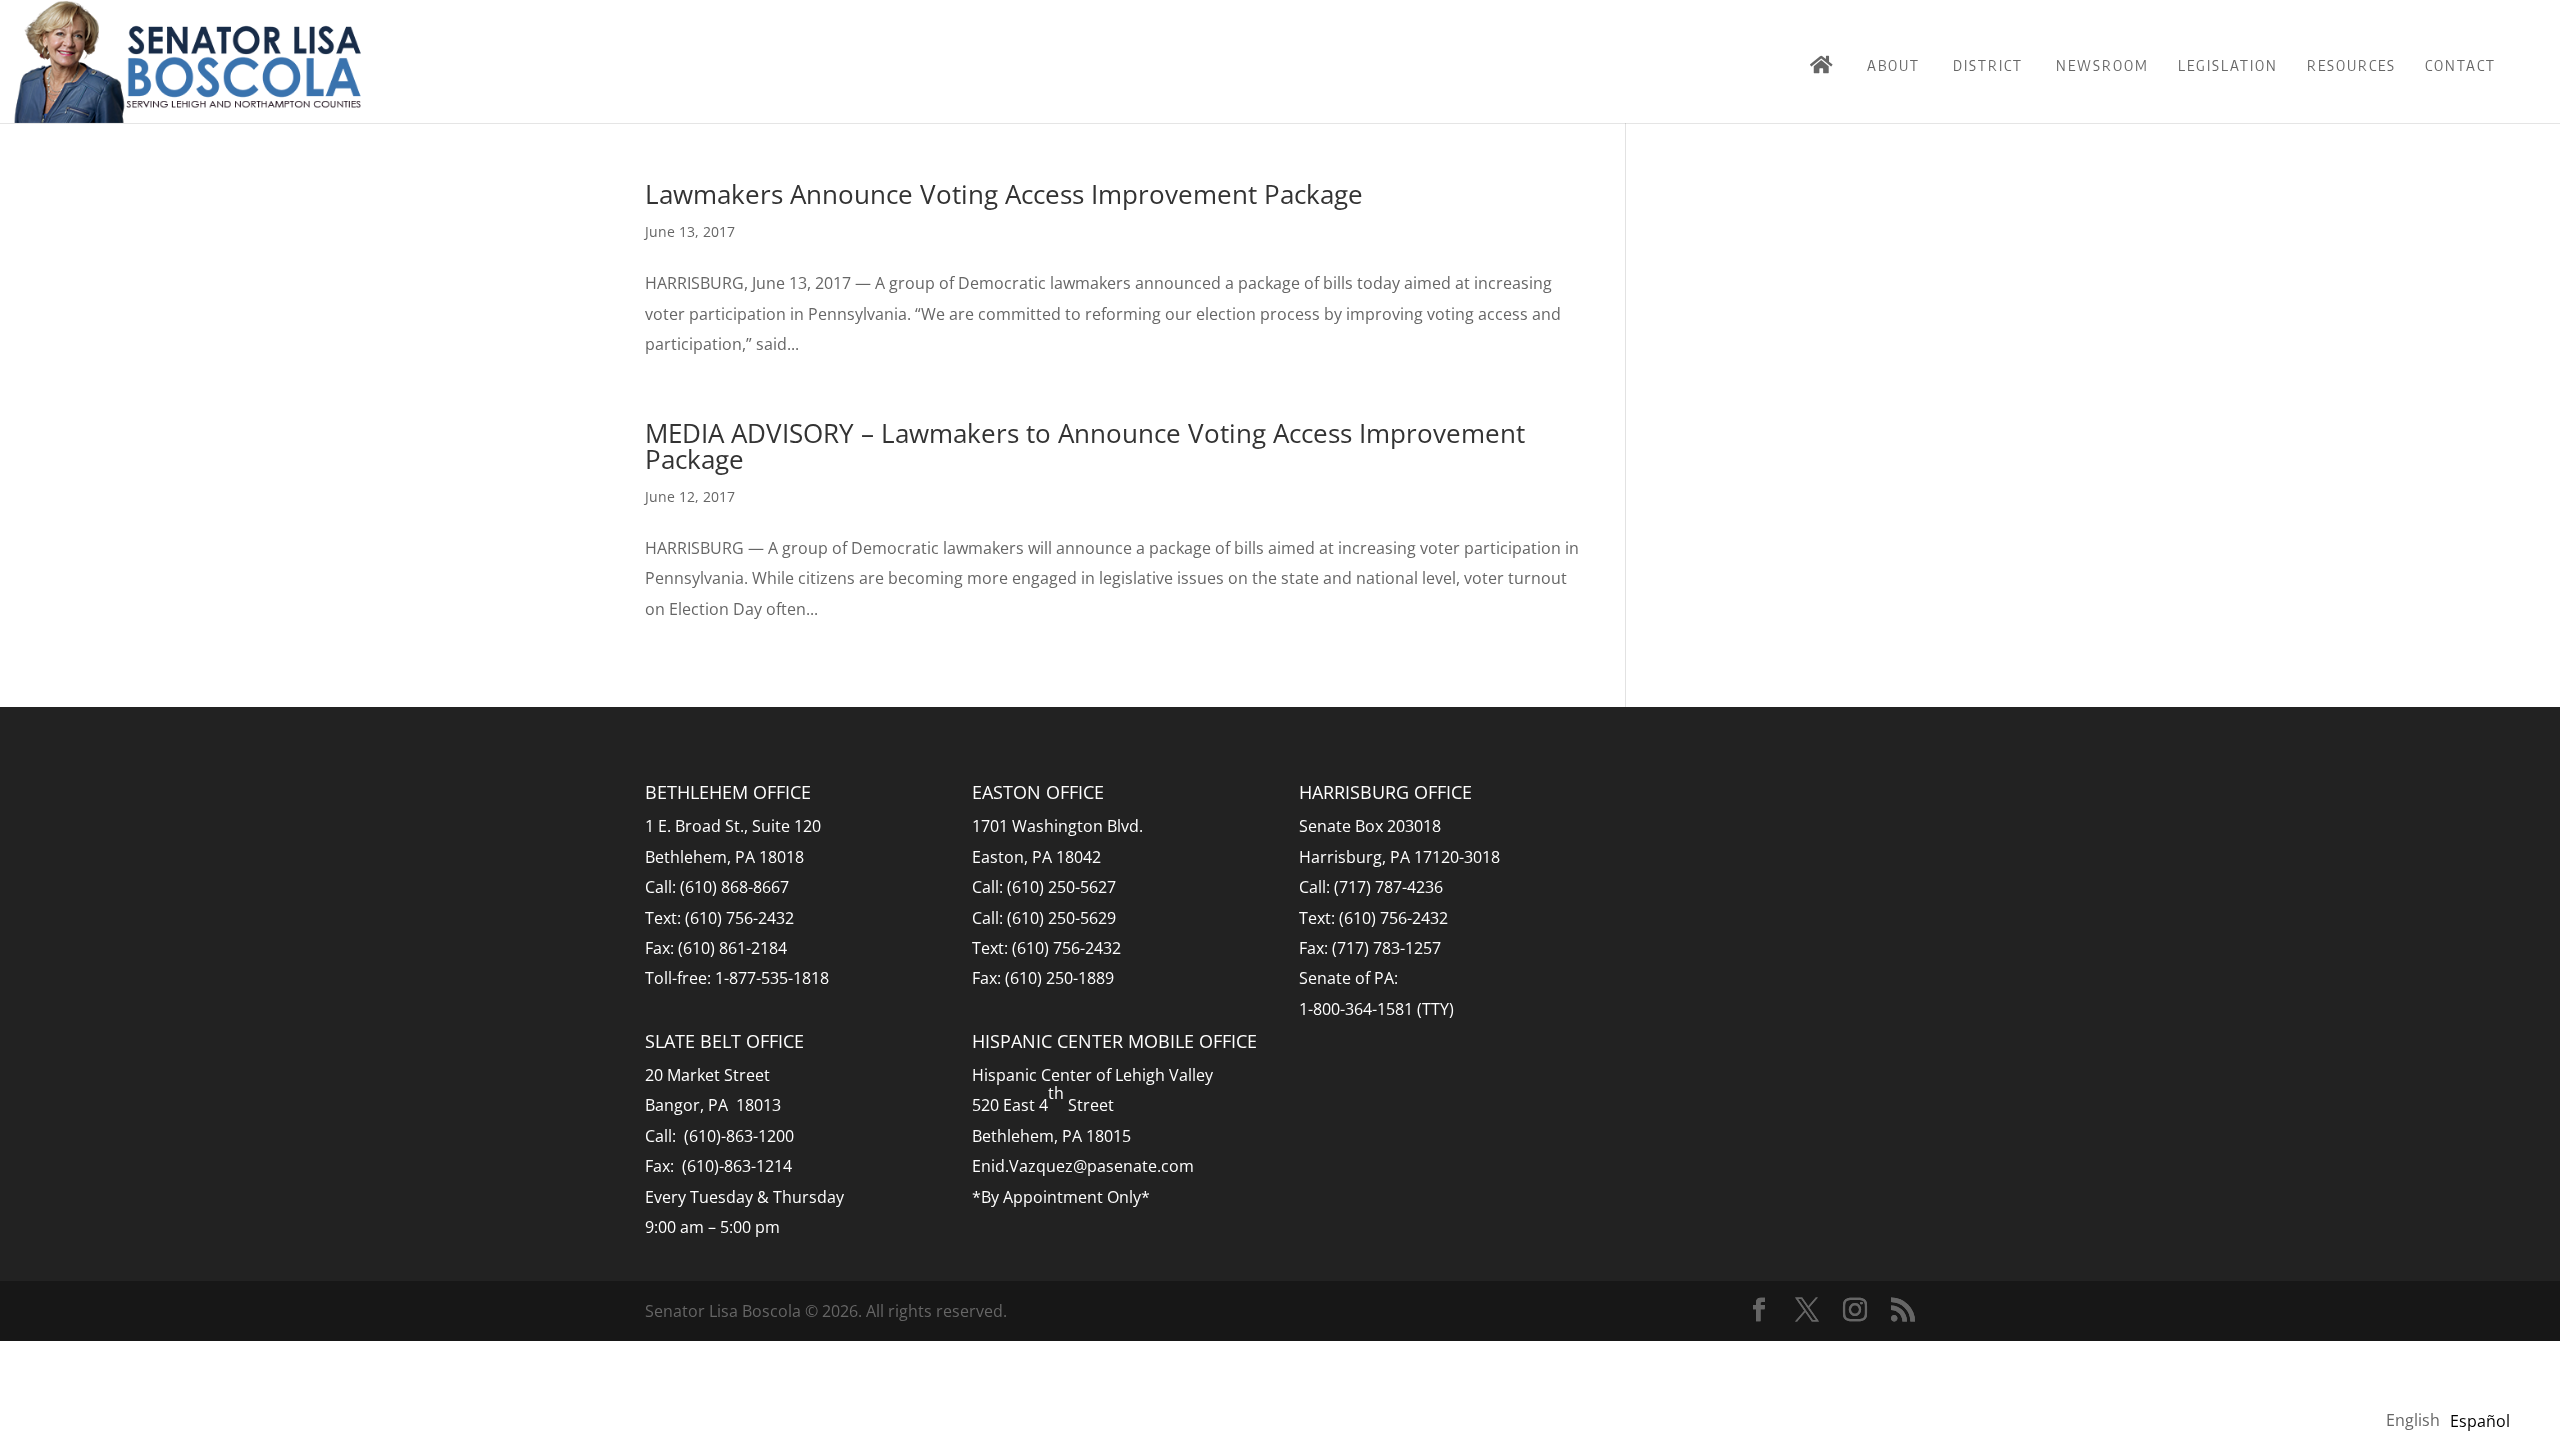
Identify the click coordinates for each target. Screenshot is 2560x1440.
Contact (2460, 65)
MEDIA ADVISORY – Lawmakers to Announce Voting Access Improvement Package (1085, 446)
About (1893, 65)
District (1988, 65)
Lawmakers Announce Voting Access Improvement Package (1004, 194)
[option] (2480, 1421)
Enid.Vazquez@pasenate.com (1083, 1166)
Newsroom (2102, 65)
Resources (2351, 65)
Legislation (2228, 65)
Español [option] (2480, 1421)
